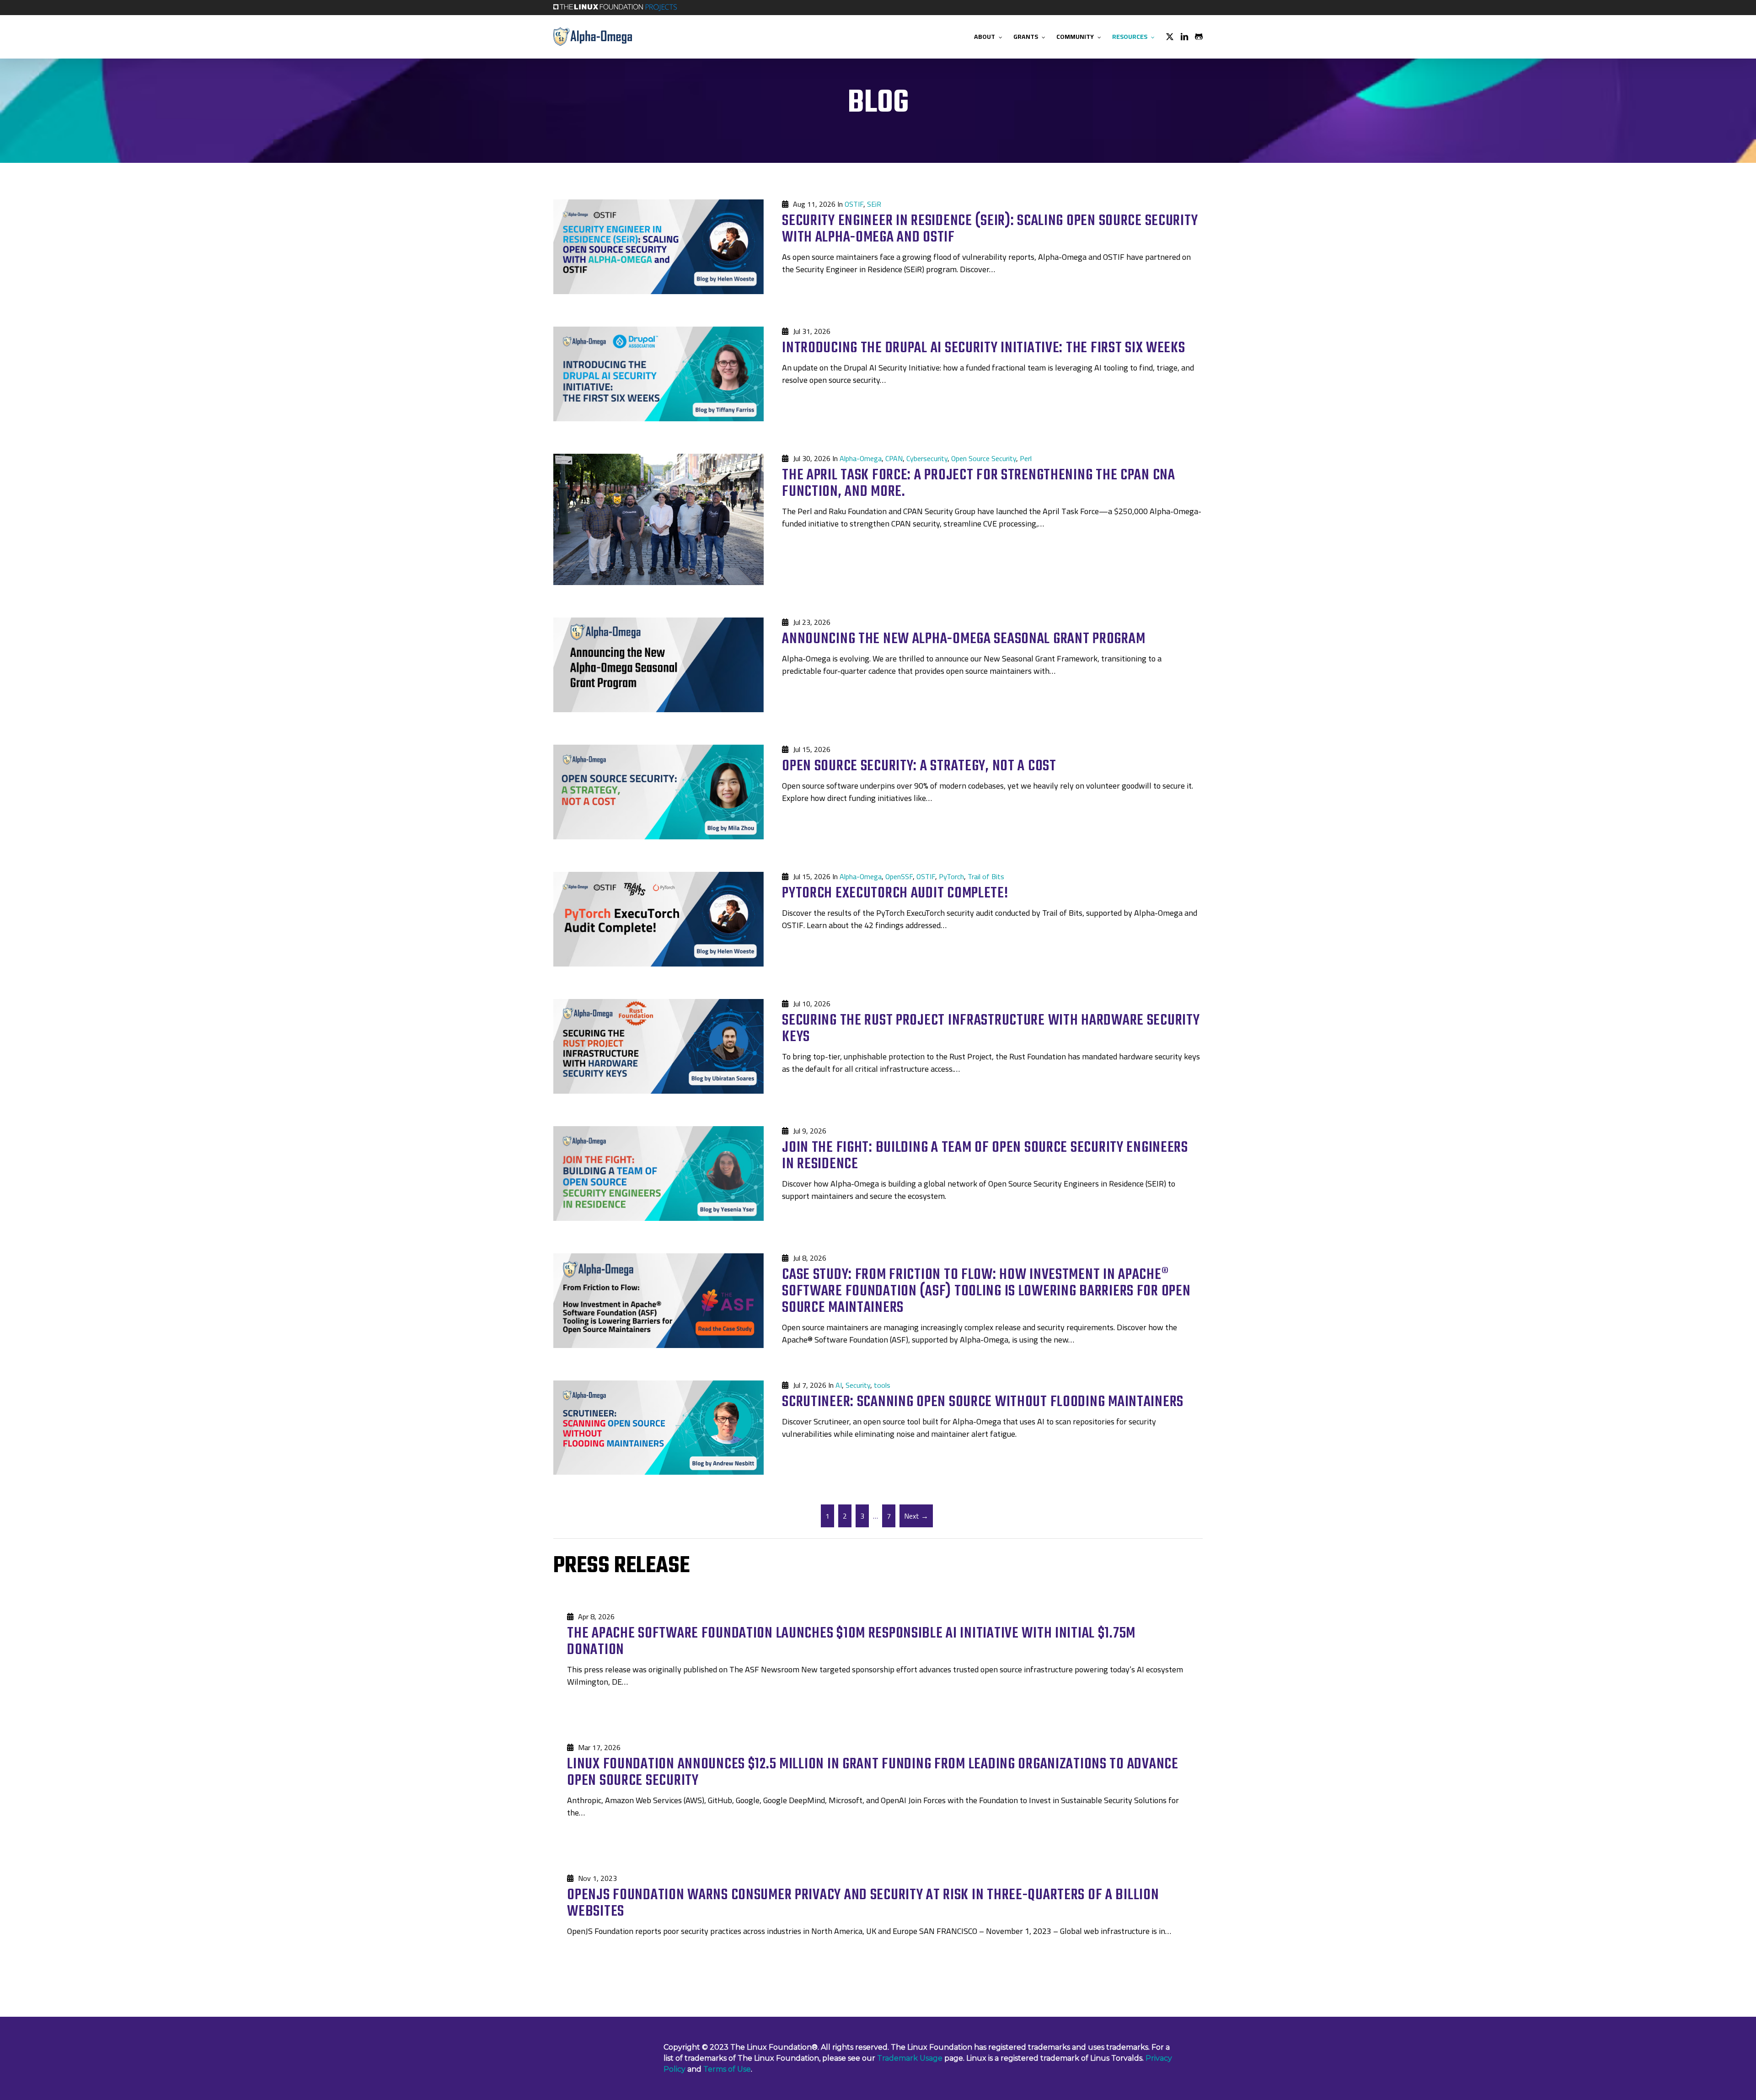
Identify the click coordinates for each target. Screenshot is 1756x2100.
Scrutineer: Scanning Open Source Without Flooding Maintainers (983, 1402)
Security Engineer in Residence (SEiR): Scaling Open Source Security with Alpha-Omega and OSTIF (990, 229)
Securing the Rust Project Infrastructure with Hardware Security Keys (991, 1029)
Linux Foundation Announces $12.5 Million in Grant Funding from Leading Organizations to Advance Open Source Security (873, 1773)
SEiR (874, 204)
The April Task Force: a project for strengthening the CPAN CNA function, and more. (979, 484)
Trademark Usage (910, 2058)
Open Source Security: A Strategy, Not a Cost (919, 766)
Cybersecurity (927, 458)
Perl (1026, 458)
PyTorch (951, 876)
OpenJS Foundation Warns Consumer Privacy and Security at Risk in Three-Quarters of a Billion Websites (863, 1904)
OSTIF (854, 204)
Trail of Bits (986, 876)
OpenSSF (899, 876)
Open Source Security (984, 458)
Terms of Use (727, 2069)
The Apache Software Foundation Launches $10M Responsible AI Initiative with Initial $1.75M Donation (851, 1642)
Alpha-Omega (861, 458)
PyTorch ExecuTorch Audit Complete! (895, 894)
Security (858, 1385)
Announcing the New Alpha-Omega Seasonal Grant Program (964, 639)
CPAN (894, 458)
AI (839, 1385)
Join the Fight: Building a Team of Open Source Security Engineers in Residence (985, 1156)
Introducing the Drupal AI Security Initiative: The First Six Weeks (984, 348)
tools (882, 1385)
